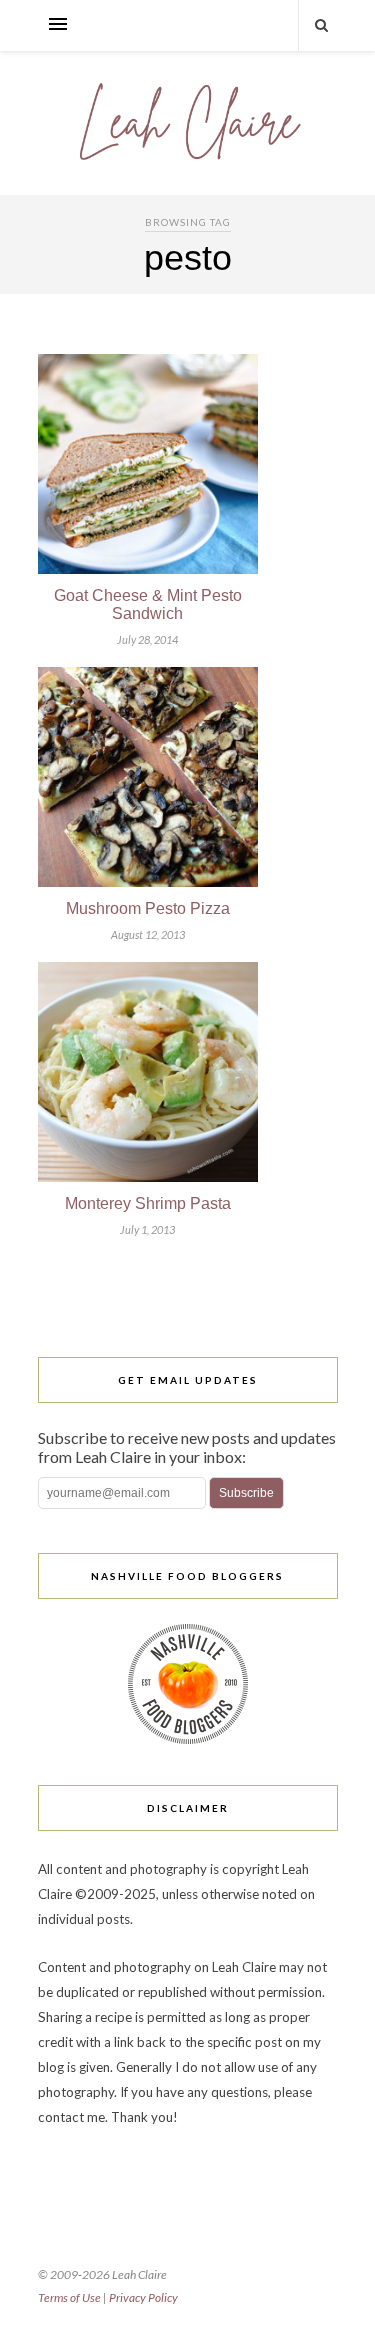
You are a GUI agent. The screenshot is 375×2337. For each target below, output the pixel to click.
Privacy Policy (143, 2297)
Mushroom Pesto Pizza (148, 908)
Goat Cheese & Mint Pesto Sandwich (148, 604)
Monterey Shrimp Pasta (148, 1203)
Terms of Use (69, 2297)
